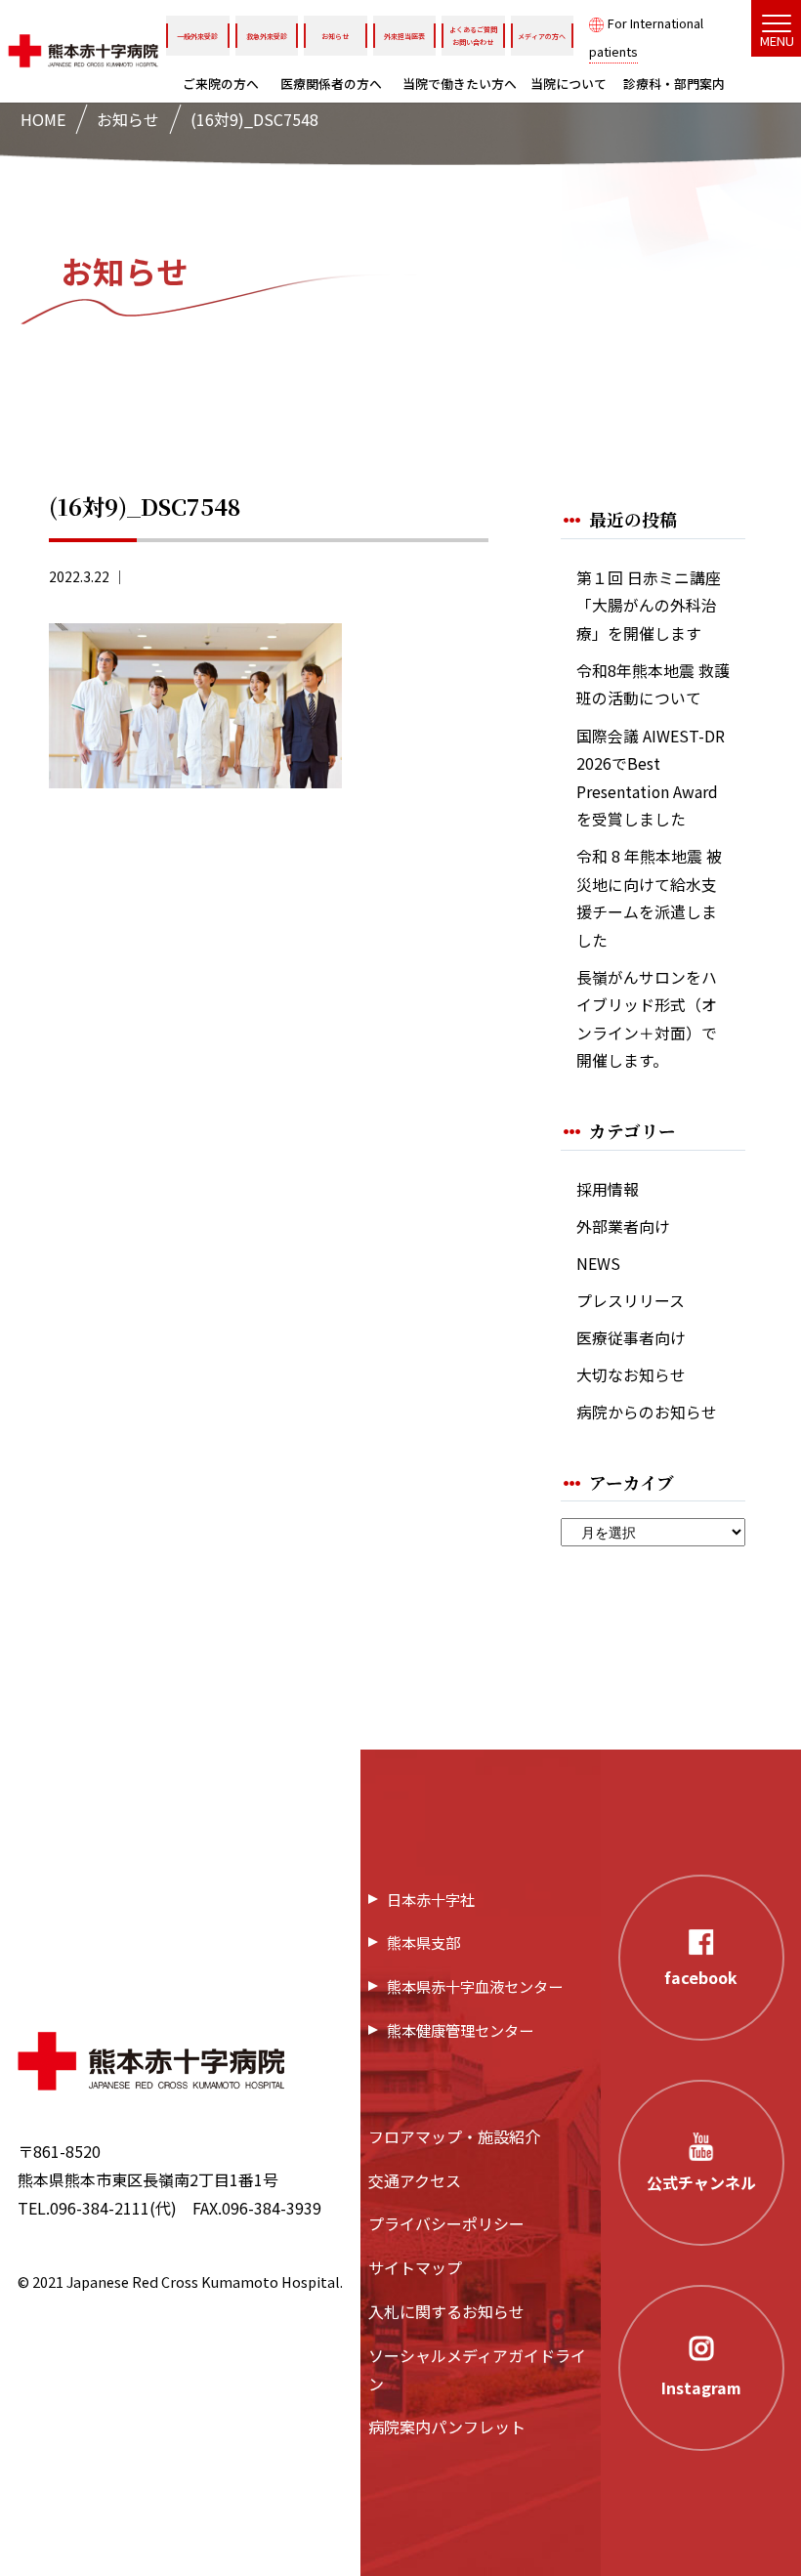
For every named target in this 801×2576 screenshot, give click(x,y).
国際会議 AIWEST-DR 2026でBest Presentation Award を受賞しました (651, 778)
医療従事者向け (631, 1338)
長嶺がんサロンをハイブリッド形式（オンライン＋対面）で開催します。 (647, 1019)
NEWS (598, 1264)
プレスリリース (631, 1301)
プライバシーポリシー (446, 2223)
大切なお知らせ (631, 1375)
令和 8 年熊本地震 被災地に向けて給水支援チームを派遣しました (649, 898)
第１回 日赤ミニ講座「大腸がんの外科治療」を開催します (649, 606)
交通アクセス (415, 2180)
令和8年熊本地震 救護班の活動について (653, 685)
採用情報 (608, 1189)
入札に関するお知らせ (446, 2311)
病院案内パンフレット (447, 2427)
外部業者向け (623, 1226)
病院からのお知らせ (647, 1412)
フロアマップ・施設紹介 (454, 2136)
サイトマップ (415, 2267)
